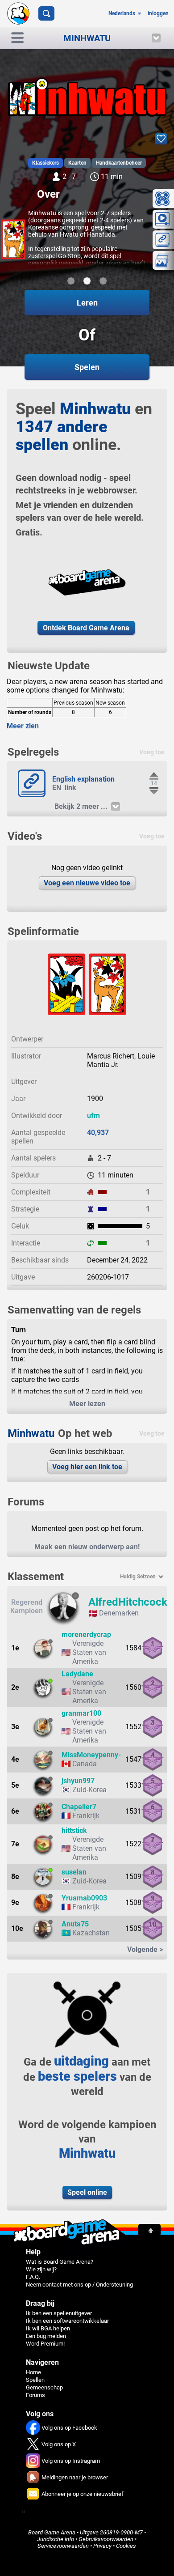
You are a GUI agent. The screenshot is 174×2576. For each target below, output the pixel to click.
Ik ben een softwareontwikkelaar (67, 2321)
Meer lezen (87, 1404)
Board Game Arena (52, 2532)
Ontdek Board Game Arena (86, 628)
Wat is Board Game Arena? (60, 2262)
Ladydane (77, 1674)
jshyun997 (78, 1781)
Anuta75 (75, 1924)
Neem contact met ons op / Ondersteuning (79, 2285)
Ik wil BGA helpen (48, 2328)
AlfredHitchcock (128, 1602)
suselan (74, 1872)
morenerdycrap (86, 1634)
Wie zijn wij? (41, 2269)
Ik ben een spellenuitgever (59, 2313)
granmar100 (81, 1713)
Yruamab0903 (84, 1898)
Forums (35, 2395)
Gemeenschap (44, 2387)
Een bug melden (46, 2336)
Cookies (126, 2546)
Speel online (87, 2192)
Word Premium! (45, 2344)
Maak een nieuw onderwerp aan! (87, 1547)
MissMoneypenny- (91, 1755)
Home (33, 2372)
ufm (93, 1116)
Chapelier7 (79, 1807)
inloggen (158, 13)
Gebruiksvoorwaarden (106, 2539)
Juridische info (56, 2539)
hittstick (74, 1830)
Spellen (35, 2380)
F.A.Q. (33, 2277)
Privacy (102, 2546)
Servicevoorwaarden (63, 2546)
